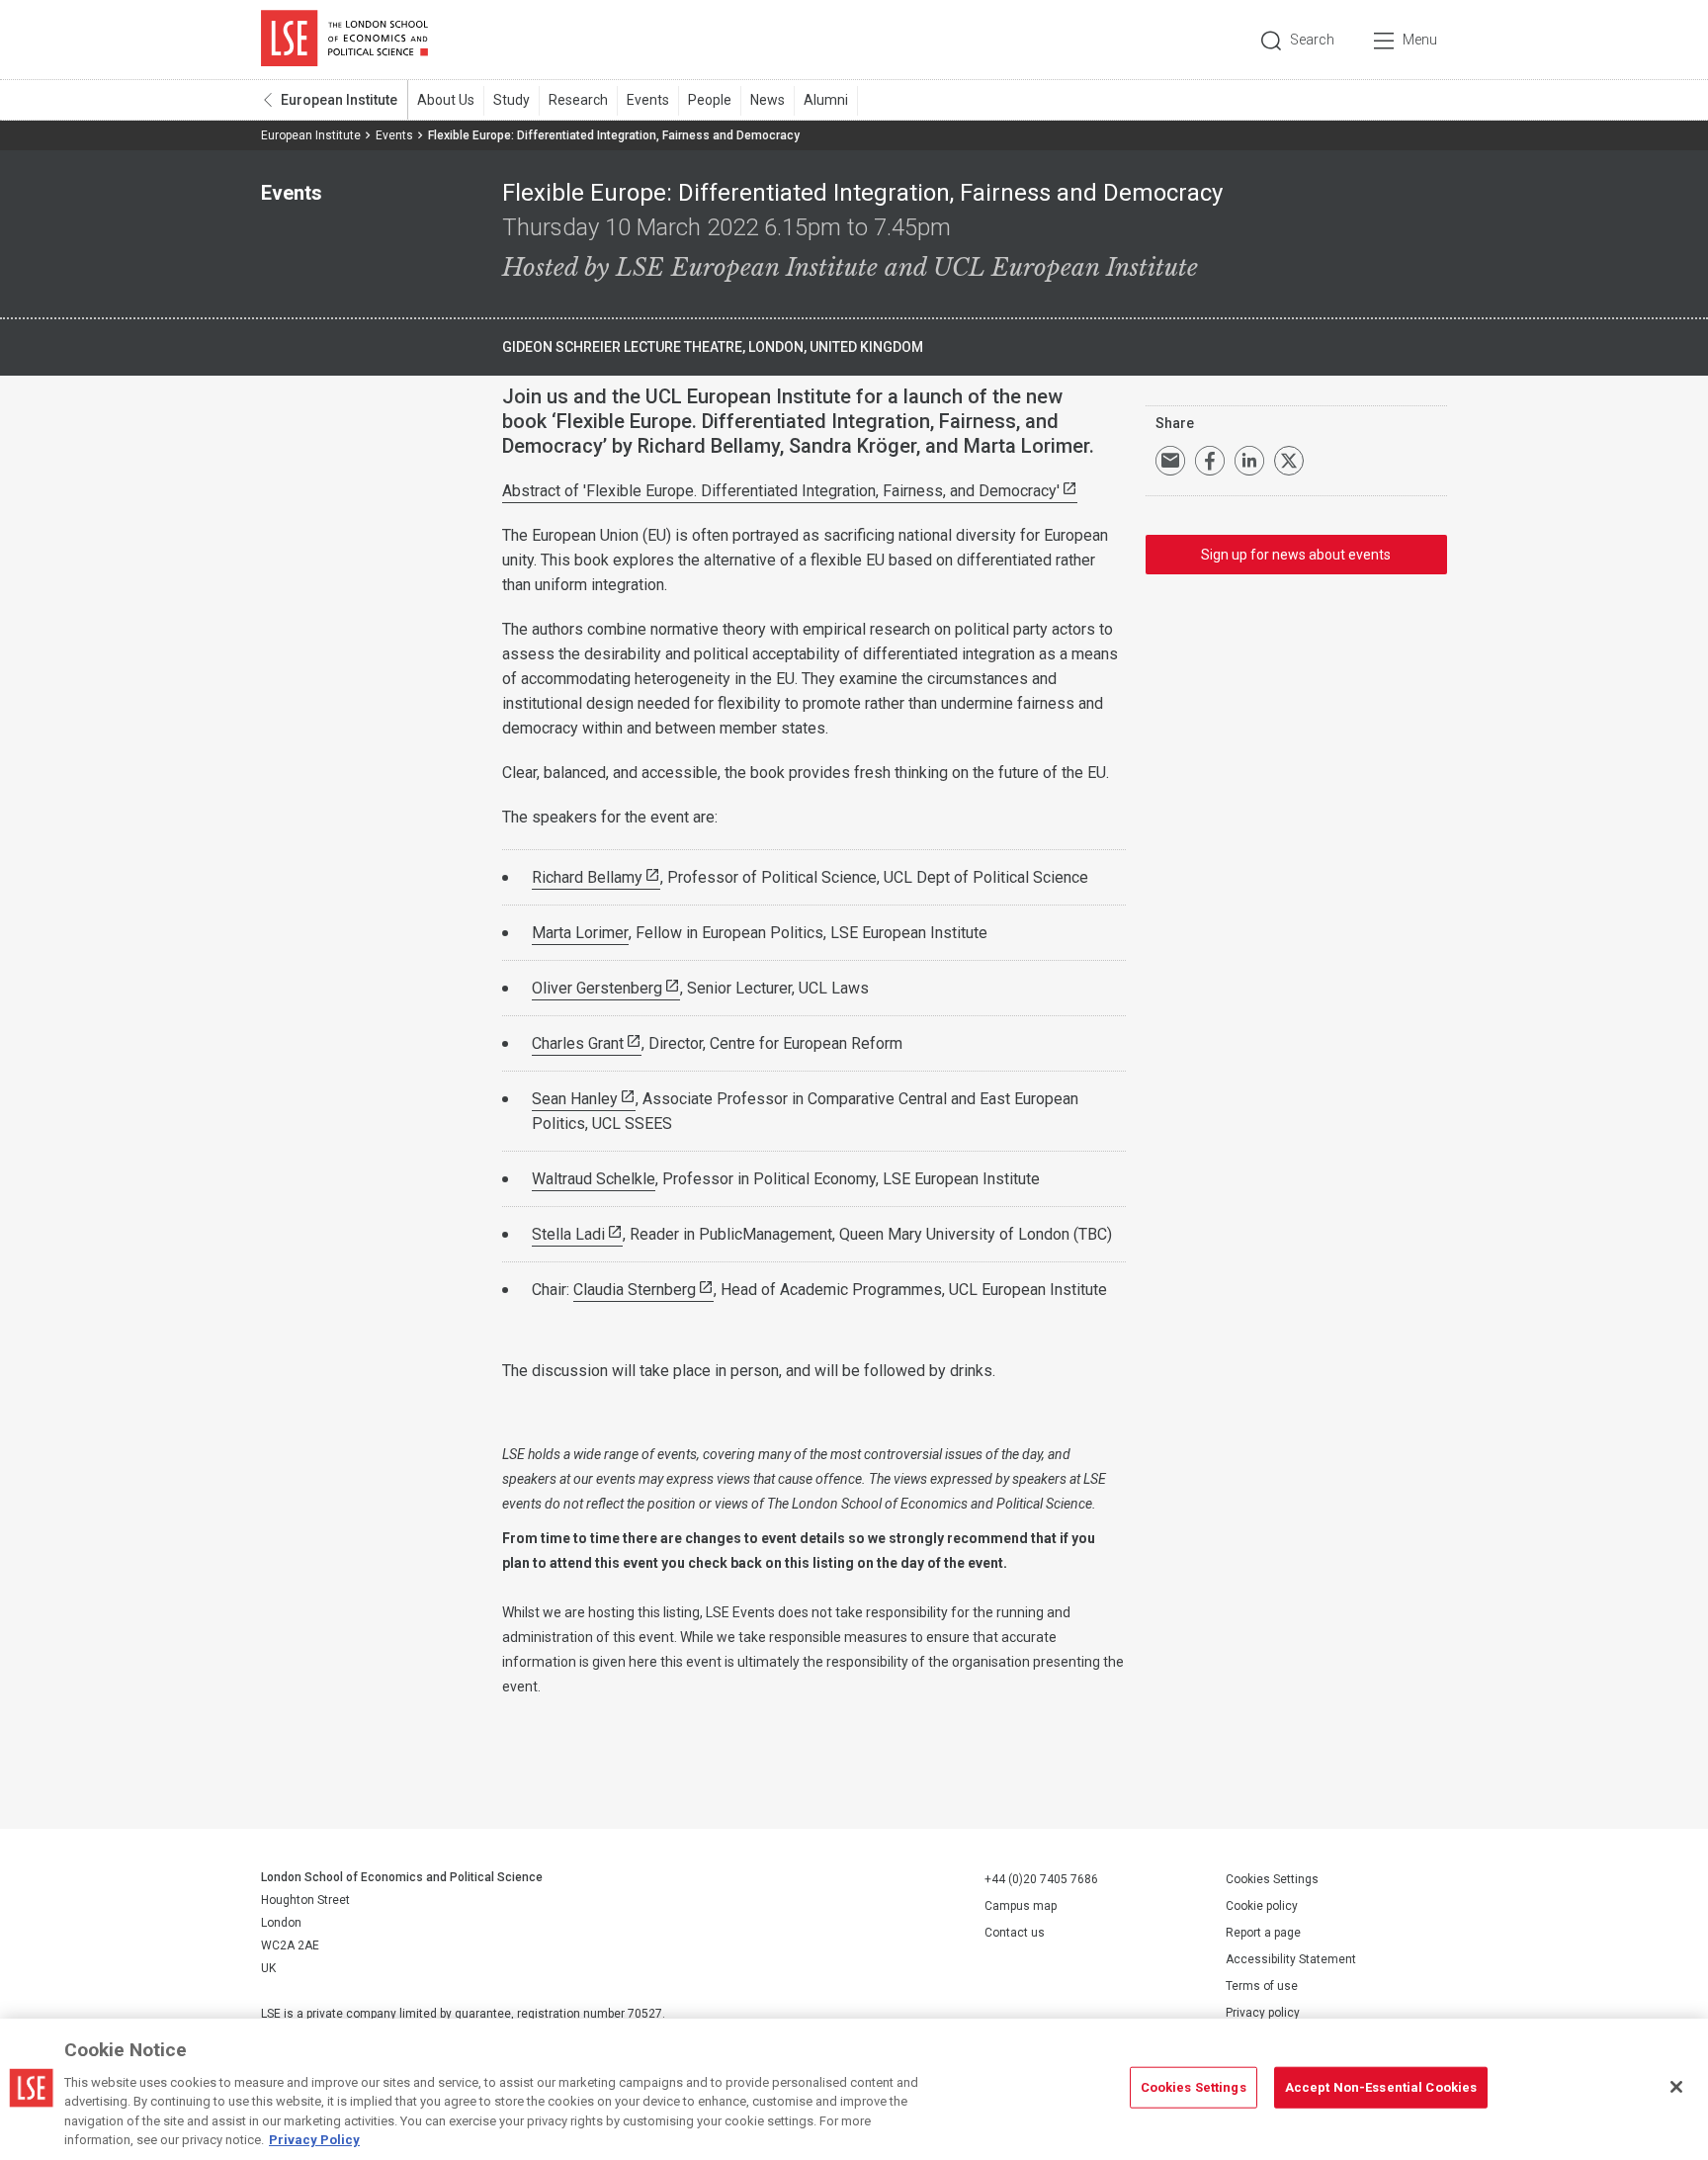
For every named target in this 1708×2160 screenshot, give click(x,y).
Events (648, 100)
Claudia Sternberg (635, 1290)
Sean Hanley (575, 1099)
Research (578, 100)
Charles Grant (578, 1043)
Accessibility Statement (1291, 1959)
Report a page (1263, 1933)
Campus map (1021, 1906)
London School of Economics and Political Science (344, 40)
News (768, 100)
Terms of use (1262, 1986)
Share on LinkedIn (1249, 461)
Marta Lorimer (580, 933)
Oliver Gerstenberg (597, 988)
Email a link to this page (1170, 461)
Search (1312, 40)
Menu (1420, 40)
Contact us (1015, 1933)
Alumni (826, 100)
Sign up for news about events (1296, 555)
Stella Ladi (568, 1234)
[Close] (1676, 2087)
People (710, 100)
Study (512, 100)
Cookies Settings (1272, 1879)
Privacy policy (1263, 2013)
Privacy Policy (314, 2140)
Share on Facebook (1210, 461)
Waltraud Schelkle (594, 1179)
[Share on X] (1289, 461)
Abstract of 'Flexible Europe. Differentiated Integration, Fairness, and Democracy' (781, 491)
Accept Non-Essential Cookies (1381, 2087)
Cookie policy (1262, 1906)
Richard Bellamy (587, 877)
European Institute (339, 100)
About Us (446, 100)
